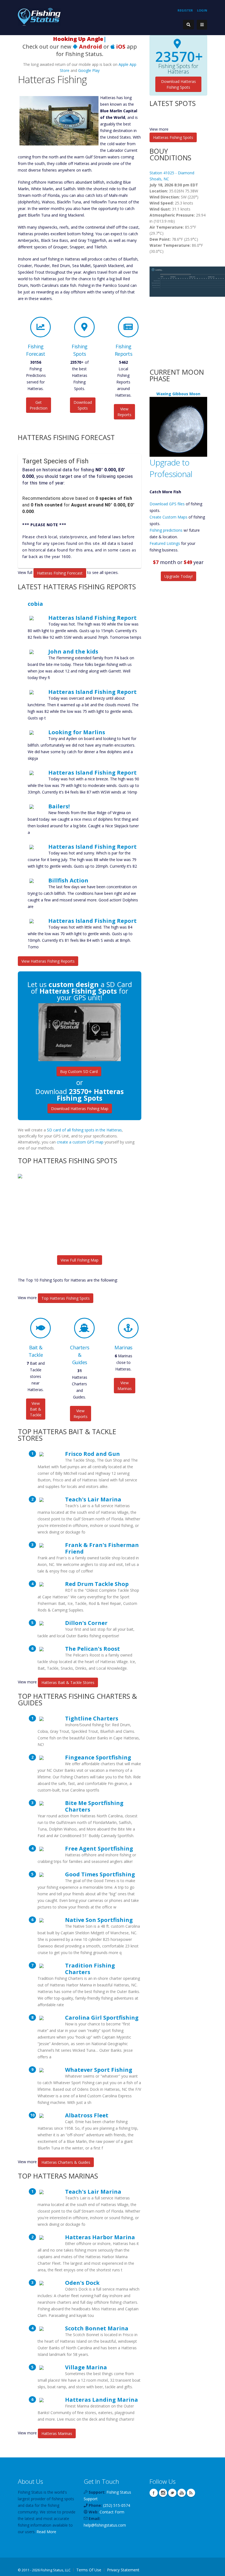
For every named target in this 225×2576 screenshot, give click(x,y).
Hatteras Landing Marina (102, 2400)
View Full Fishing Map (80, 1260)
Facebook (154, 2493)
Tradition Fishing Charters (90, 1969)
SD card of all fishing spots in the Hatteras (84, 1130)
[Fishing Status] (39, 16)
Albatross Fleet (87, 2115)
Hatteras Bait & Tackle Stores (68, 1682)
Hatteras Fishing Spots (173, 137)
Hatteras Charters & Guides (66, 2162)
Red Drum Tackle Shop (97, 1584)
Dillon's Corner (86, 1623)
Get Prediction (39, 405)
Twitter (172, 2493)
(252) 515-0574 (117, 2505)
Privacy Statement (123, 2570)
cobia (35, 604)
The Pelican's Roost (92, 1649)
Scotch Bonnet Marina (97, 2328)
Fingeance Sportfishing (98, 1757)
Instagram (163, 2493)
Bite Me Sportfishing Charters (94, 1806)
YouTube (182, 2493)
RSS (191, 2493)
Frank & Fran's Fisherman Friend (102, 1548)
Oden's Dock (82, 2283)
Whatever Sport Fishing (99, 2070)
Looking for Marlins (77, 732)
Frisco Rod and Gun (92, 1454)
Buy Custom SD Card (79, 1071)
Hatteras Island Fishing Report (92, 618)
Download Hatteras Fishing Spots (178, 84)
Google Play (89, 70)
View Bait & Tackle (36, 1409)
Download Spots (83, 405)
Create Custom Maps (168, 517)
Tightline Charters (92, 1718)
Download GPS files (167, 504)
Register (185, 10)
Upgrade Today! (178, 576)
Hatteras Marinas (57, 2433)
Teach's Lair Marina (93, 1499)
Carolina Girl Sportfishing (102, 2017)
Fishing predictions (166, 530)
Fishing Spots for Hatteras (178, 69)
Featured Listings (165, 543)
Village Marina (86, 2367)
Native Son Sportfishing (99, 1920)
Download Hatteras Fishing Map (80, 1108)
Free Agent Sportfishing (99, 1848)
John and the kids (73, 651)
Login (202, 10)
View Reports (124, 412)
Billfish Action (68, 880)
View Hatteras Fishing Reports (48, 961)
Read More (46, 2532)
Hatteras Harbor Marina (100, 2237)
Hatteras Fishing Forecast (60, 573)
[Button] (202, 25)
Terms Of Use (89, 2570)
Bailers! (59, 806)
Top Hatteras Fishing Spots (66, 1298)
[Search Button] (189, 25)
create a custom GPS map (80, 1142)
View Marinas (125, 1386)
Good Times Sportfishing (100, 1874)
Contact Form (112, 2512)
